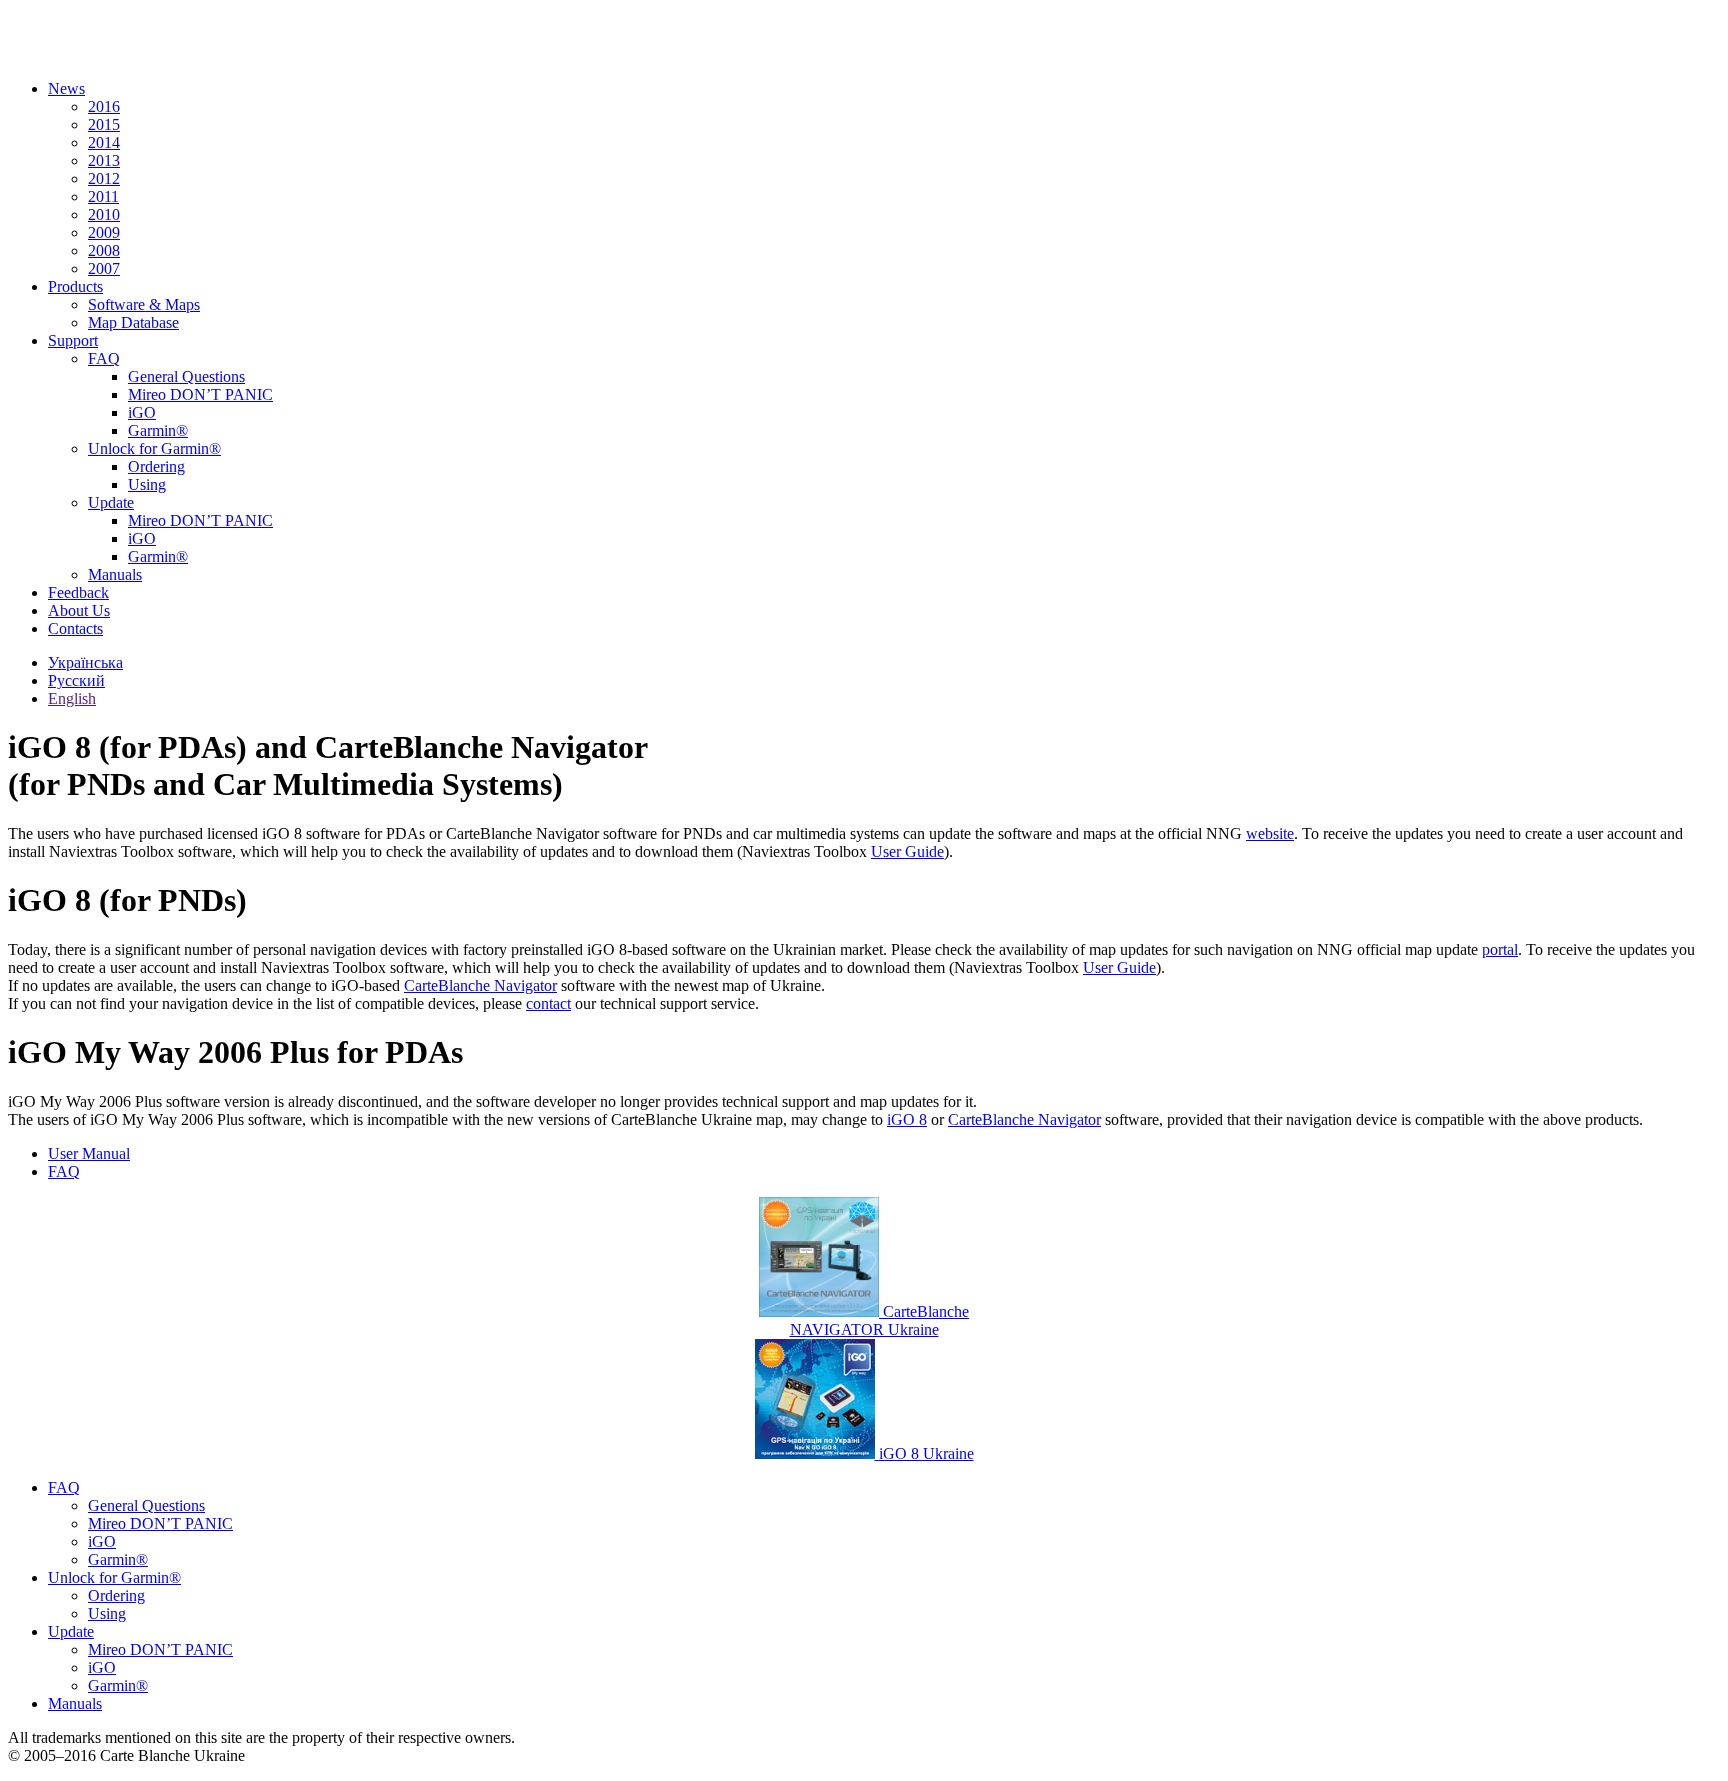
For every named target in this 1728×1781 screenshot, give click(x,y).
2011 (103, 196)
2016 (104, 106)
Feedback (78, 592)
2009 (104, 232)
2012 (104, 178)
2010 (104, 214)
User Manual (89, 1153)
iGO (142, 412)
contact (548, 1003)
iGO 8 (907, 1119)
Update (111, 502)
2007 (104, 268)
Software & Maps (144, 304)
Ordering (156, 466)
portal (1500, 949)
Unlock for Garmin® (154, 448)
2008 (104, 250)
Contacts (75, 628)
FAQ (104, 358)
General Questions (186, 376)
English (72, 698)
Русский (76, 680)
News (66, 88)
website (1270, 833)
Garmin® (158, 430)
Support (73, 340)
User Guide (907, 851)
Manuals (115, 574)
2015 (104, 124)
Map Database (133, 322)
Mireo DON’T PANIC (200, 394)
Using (147, 484)
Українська (85, 662)
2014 (104, 142)
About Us (79, 610)
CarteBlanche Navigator (480, 985)
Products (75, 286)
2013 (104, 160)
